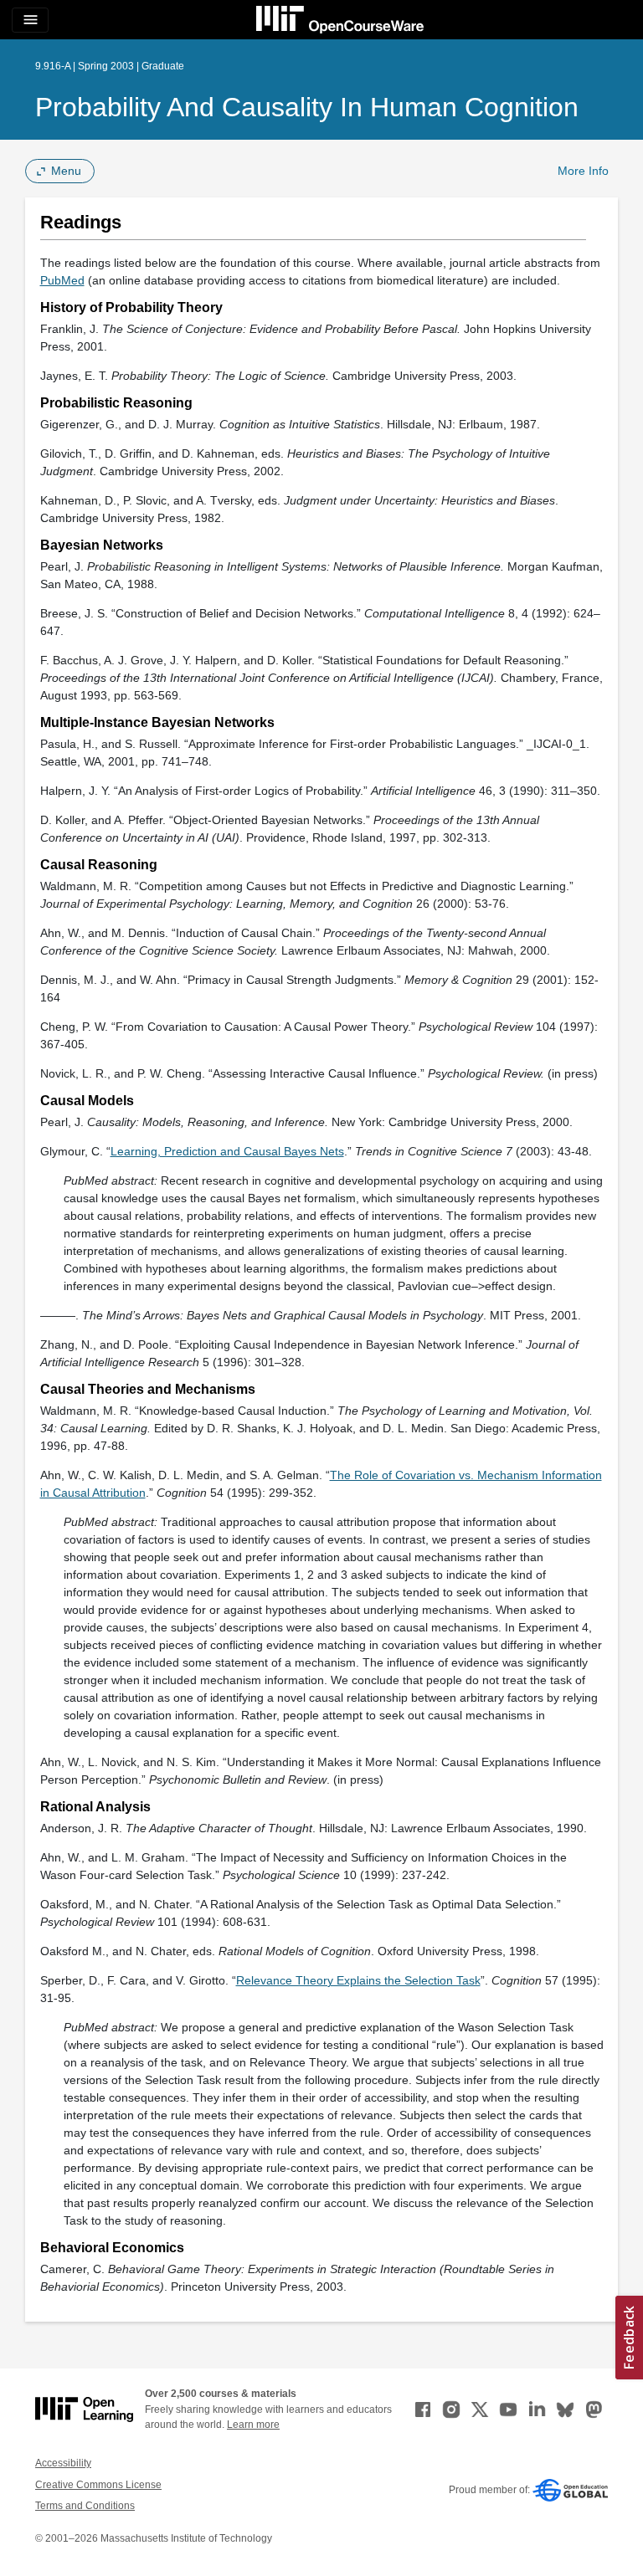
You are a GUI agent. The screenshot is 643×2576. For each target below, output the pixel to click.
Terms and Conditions (85, 2506)
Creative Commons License (98, 2485)
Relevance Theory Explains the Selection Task (358, 1980)
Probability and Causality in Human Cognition (307, 107)
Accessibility (63, 2463)
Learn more (253, 2425)
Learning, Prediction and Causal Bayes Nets (227, 1151)
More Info (583, 171)
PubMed (62, 280)
